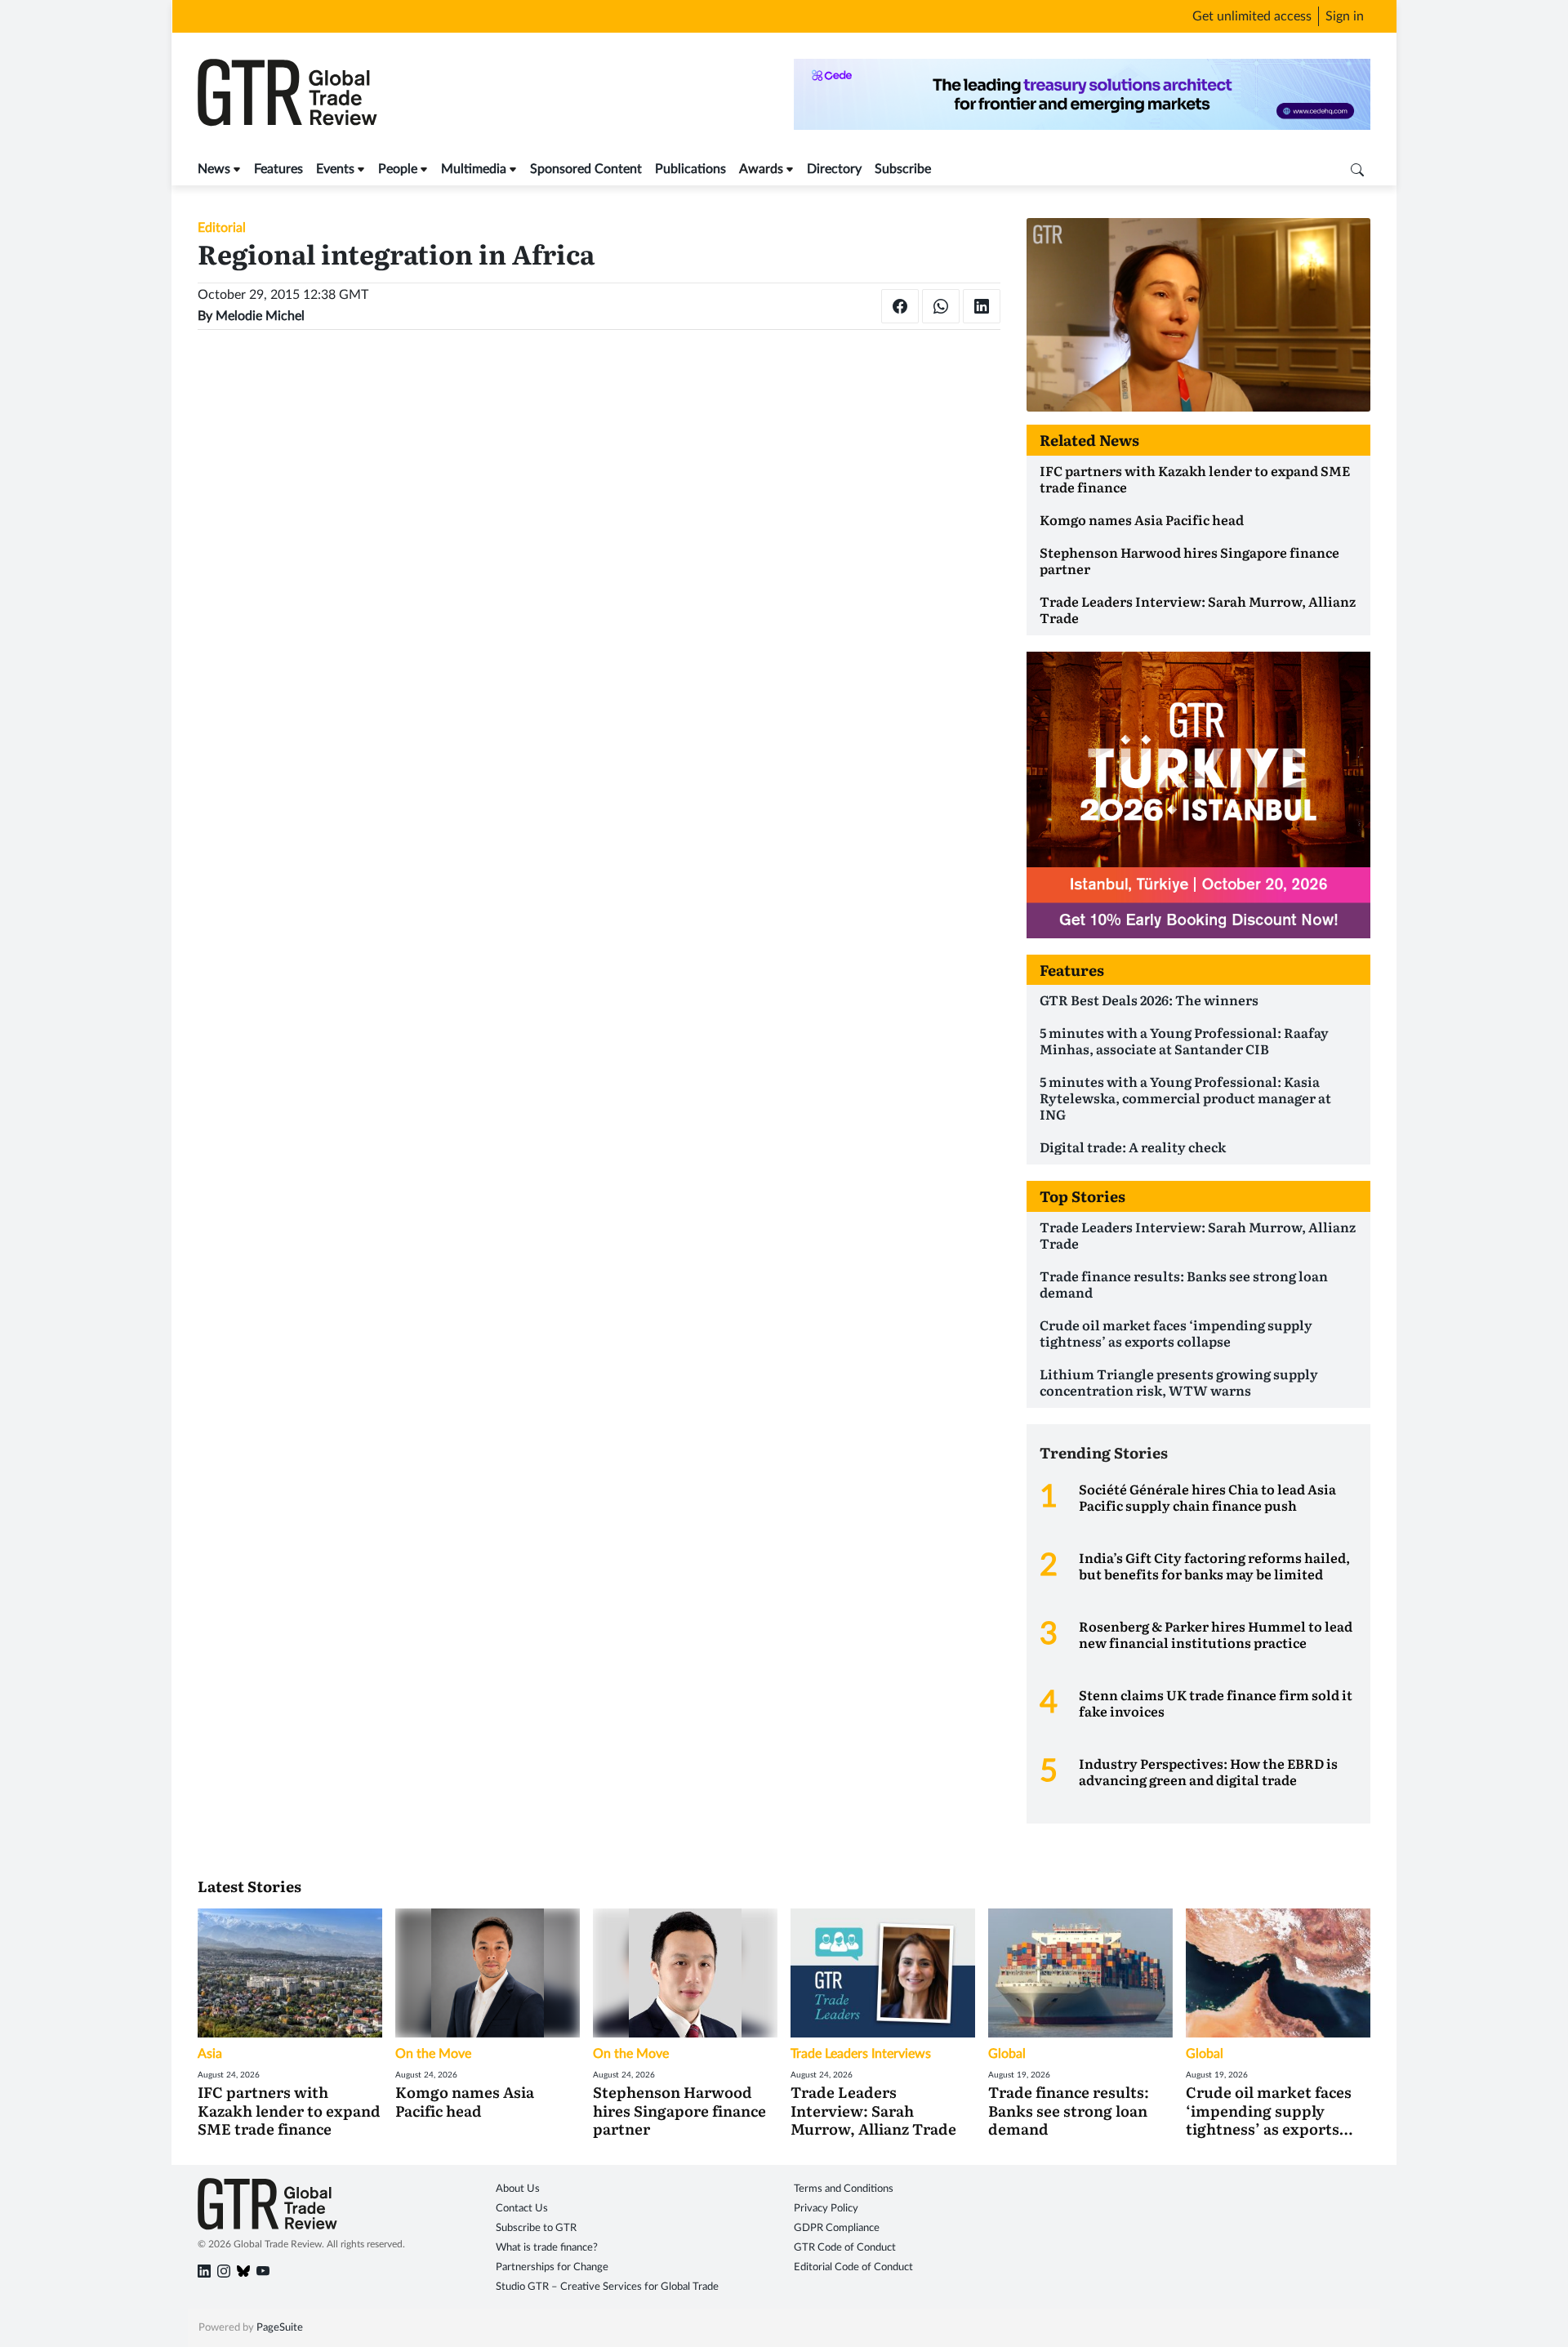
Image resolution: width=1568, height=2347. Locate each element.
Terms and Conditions (844, 2189)
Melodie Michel (260, 316)
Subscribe (903, 169)
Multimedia (474, 169)
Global (1007, 2054)
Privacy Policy (826, 2209)
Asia (210, 2054)
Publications (690, 169)
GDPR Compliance (837, 2228)
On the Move (433, 2054)
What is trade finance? (547, 2248)
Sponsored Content (586, 169)
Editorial (222, 228)
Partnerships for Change (552, 2267)
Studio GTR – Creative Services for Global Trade (607, 2287)
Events (335, 169)
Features (278, 169)
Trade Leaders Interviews (861, 2054)
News (214, 169)
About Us (518, 2189)
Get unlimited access (1252, 16)
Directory (834, 169)
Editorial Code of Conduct (853, 2267)
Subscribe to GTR (536, 2228)
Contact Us (522, 2209)
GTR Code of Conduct (845, 2248)
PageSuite (280, 2328)
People (398, 169)
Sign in (1345, 16)
